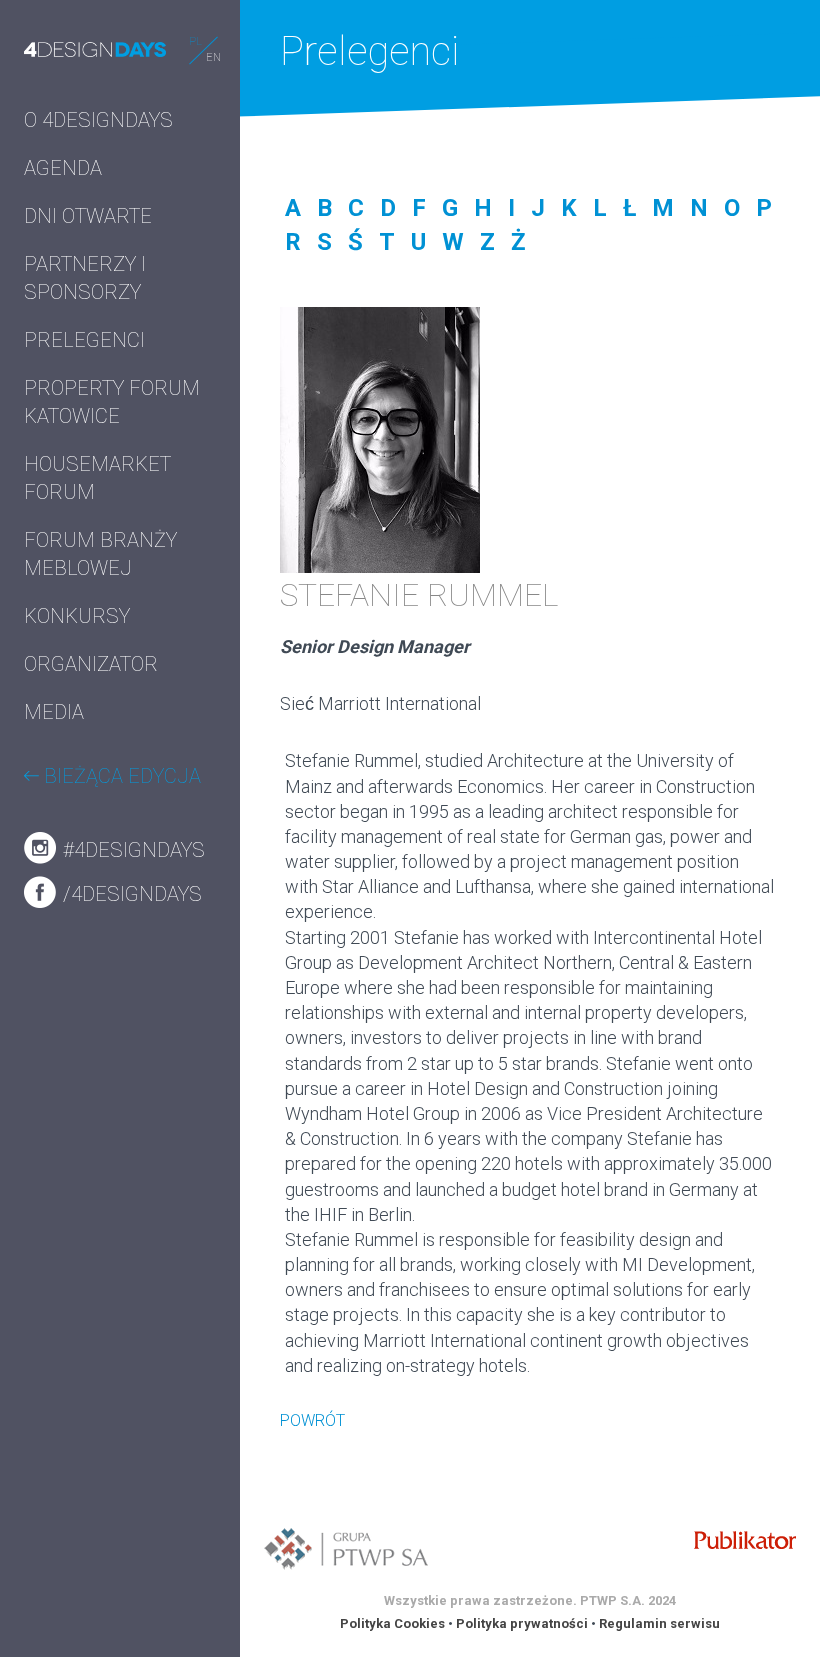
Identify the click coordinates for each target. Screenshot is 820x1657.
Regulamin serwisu (659, 1623)
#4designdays (131, 850)
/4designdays (130, 894)
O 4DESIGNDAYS (98, 120)
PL (195, 41)
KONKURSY (77, 616)
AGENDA (63, 168)
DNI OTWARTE (88, 216)
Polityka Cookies (392, 1623)
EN (213, 57)
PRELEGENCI (84, 340)
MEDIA (54, 712)
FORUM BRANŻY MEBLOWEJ (100, 554)
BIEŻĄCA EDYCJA (120, 776)
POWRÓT (312, 1420)
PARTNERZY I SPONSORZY (85, 278)
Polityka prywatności (522, 1623)
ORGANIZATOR (91, 664)
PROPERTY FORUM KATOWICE (112, 402)
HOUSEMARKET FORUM (97, 478)
